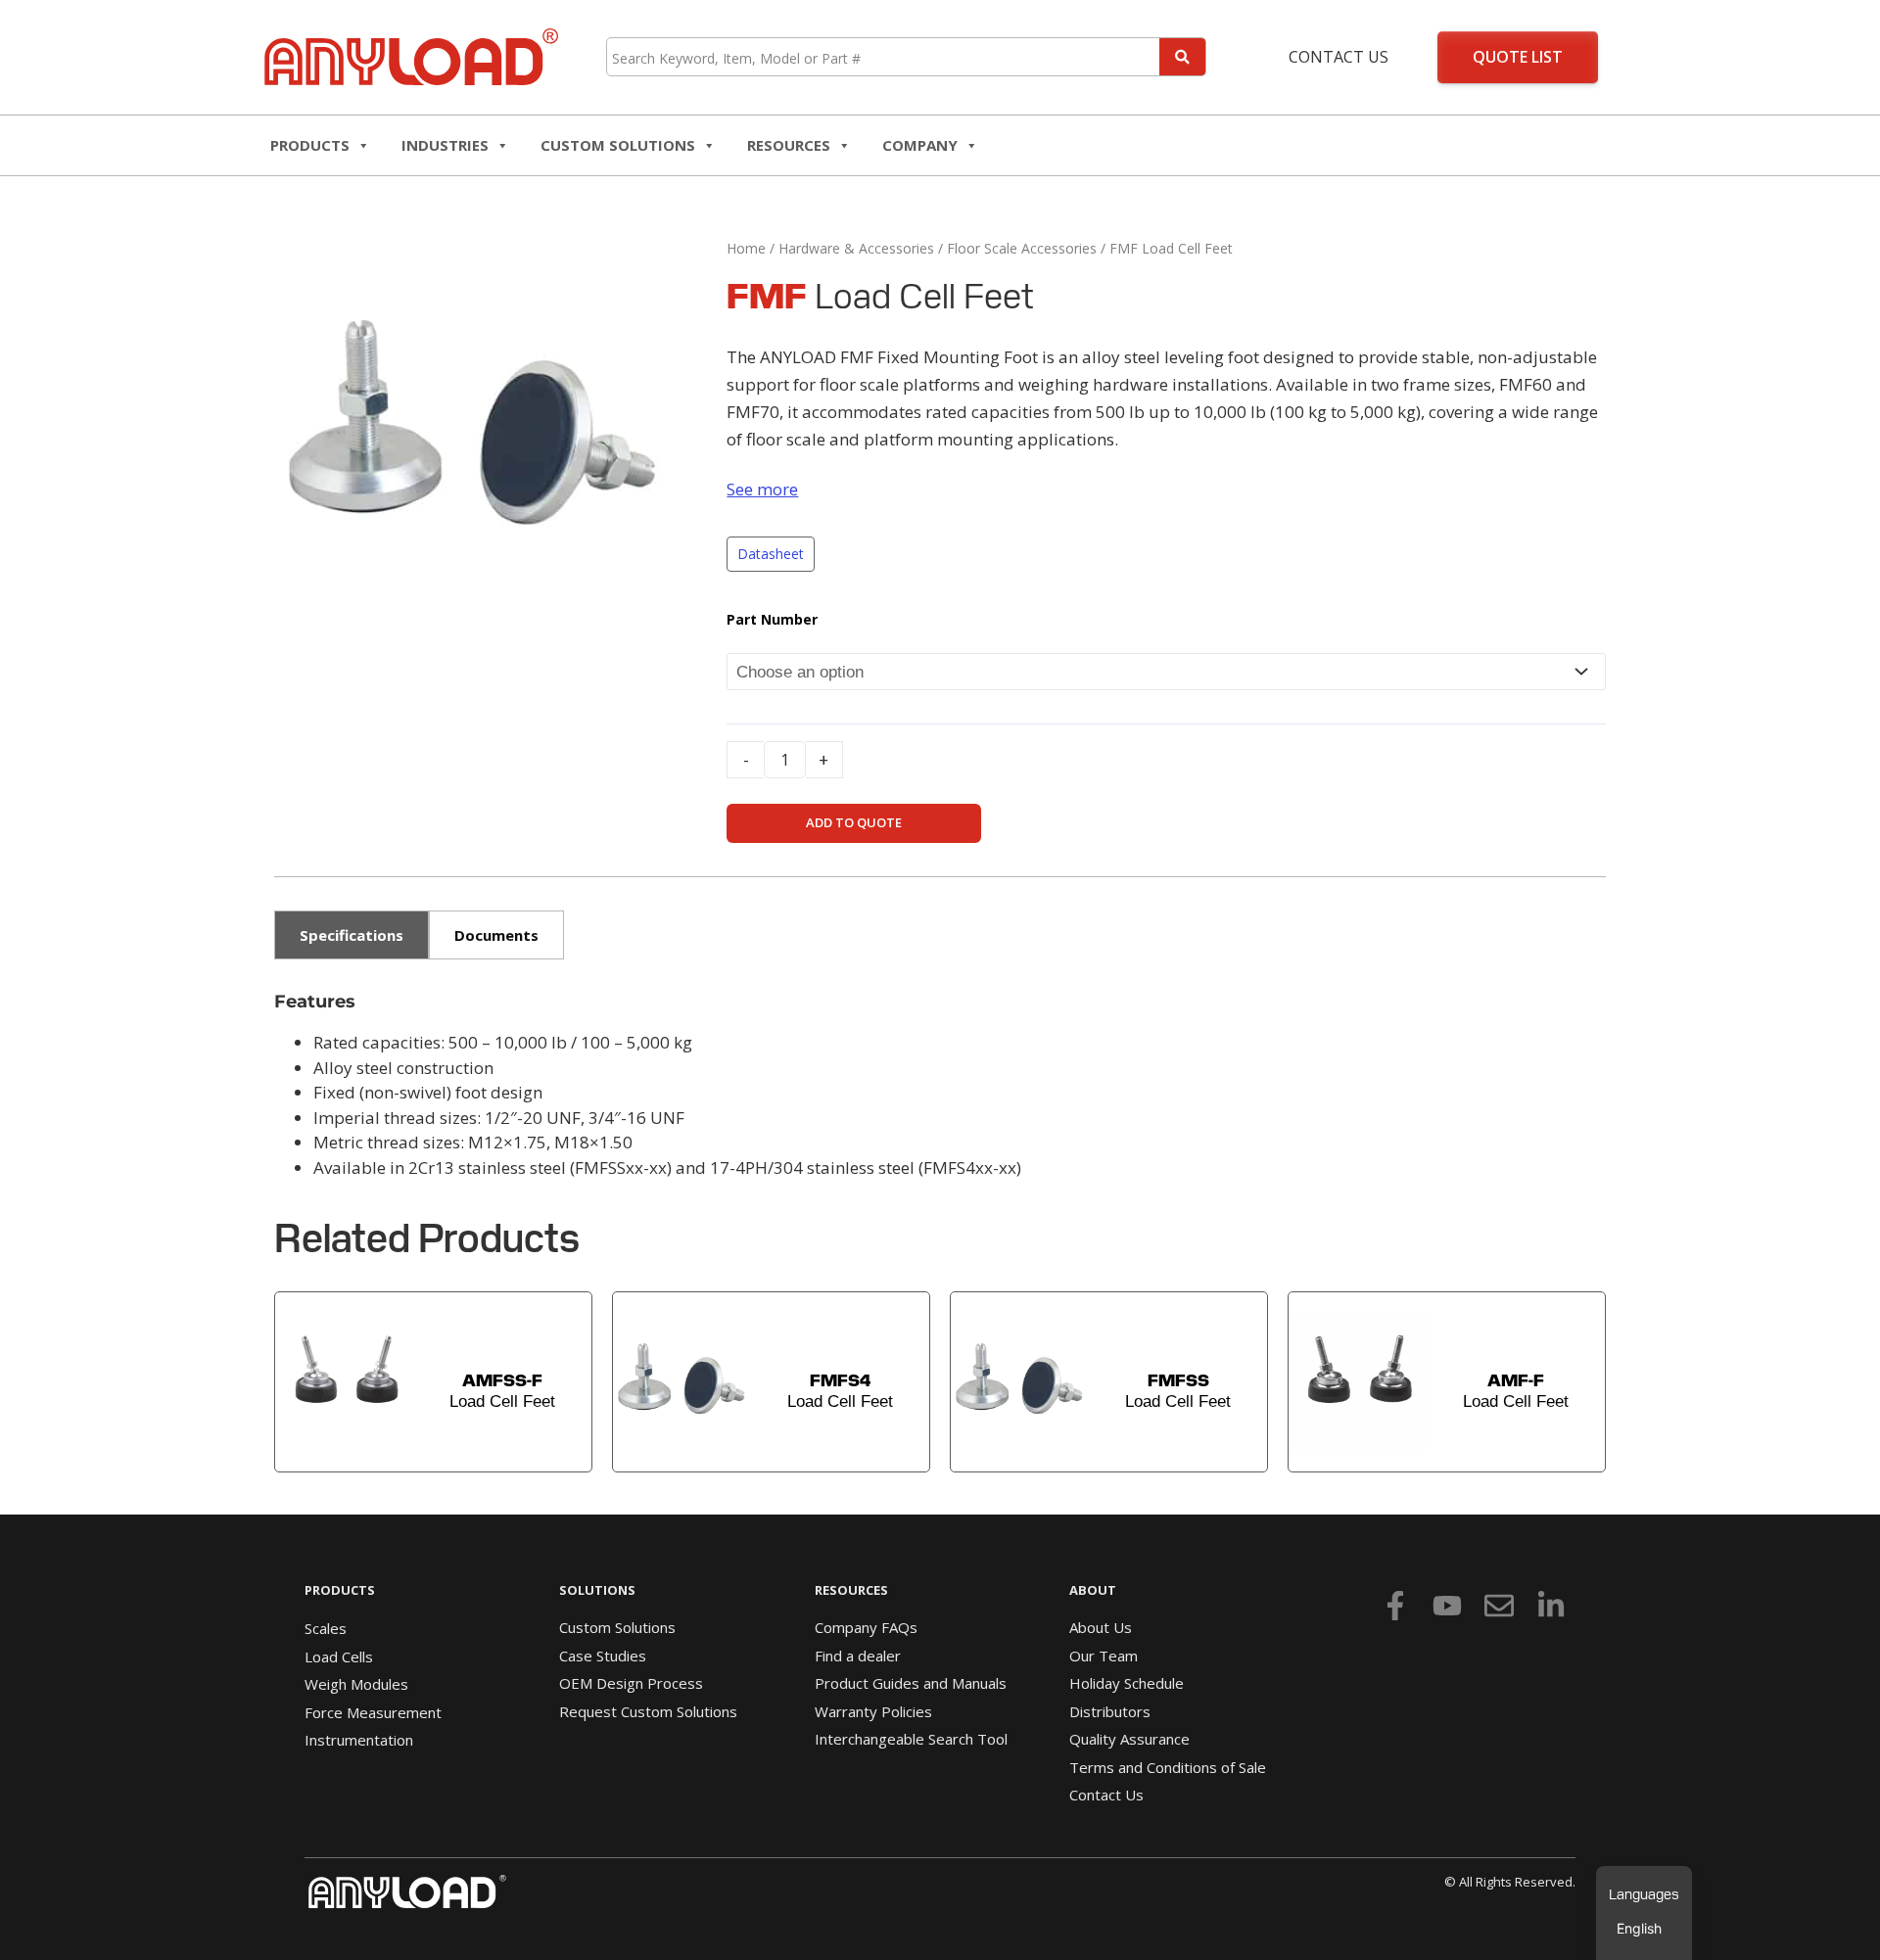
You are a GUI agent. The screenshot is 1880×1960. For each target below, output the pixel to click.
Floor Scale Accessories (1022, 248)
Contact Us (1339, 57)
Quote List (1518, 57)
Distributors (1110, 1711)
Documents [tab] (496, 935)
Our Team (1104, 1656)
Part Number (772, 619)
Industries (445, 145)
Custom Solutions (618, 145)
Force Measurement (373, 1712)
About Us (1101, 1627)
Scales (326, 1628)
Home (746, 248)
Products (310, 145)
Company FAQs (866, 1627)
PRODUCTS (340, 1590)
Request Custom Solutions (648, 1711)
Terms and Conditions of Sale (1168, 1767)
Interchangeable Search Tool (911, 1739)
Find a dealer (858, 1656)
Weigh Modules (356, 1684)
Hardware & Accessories (856, 248)
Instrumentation (359, 1740)
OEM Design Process (631, 1683)
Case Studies (603, 1656)
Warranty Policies (873, 1711)
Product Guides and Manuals (911, 1683)
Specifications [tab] (352, 935)
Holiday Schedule (1127, 1683)
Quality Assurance (1129, 1739)
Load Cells (339, 1657)
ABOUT (1093, 1590)
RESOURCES (789, 145)
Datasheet (771, 554)
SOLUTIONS (597, 1590)
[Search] (1182, 57)
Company (920, 145)
